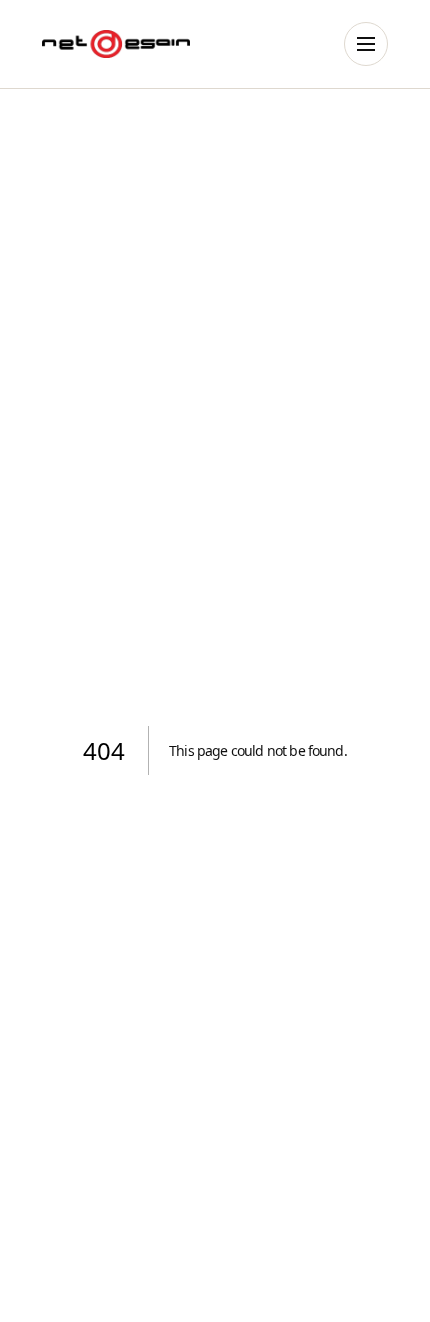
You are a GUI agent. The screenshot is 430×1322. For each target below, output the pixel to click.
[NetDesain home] (116, 44)
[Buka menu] (366, 44)
